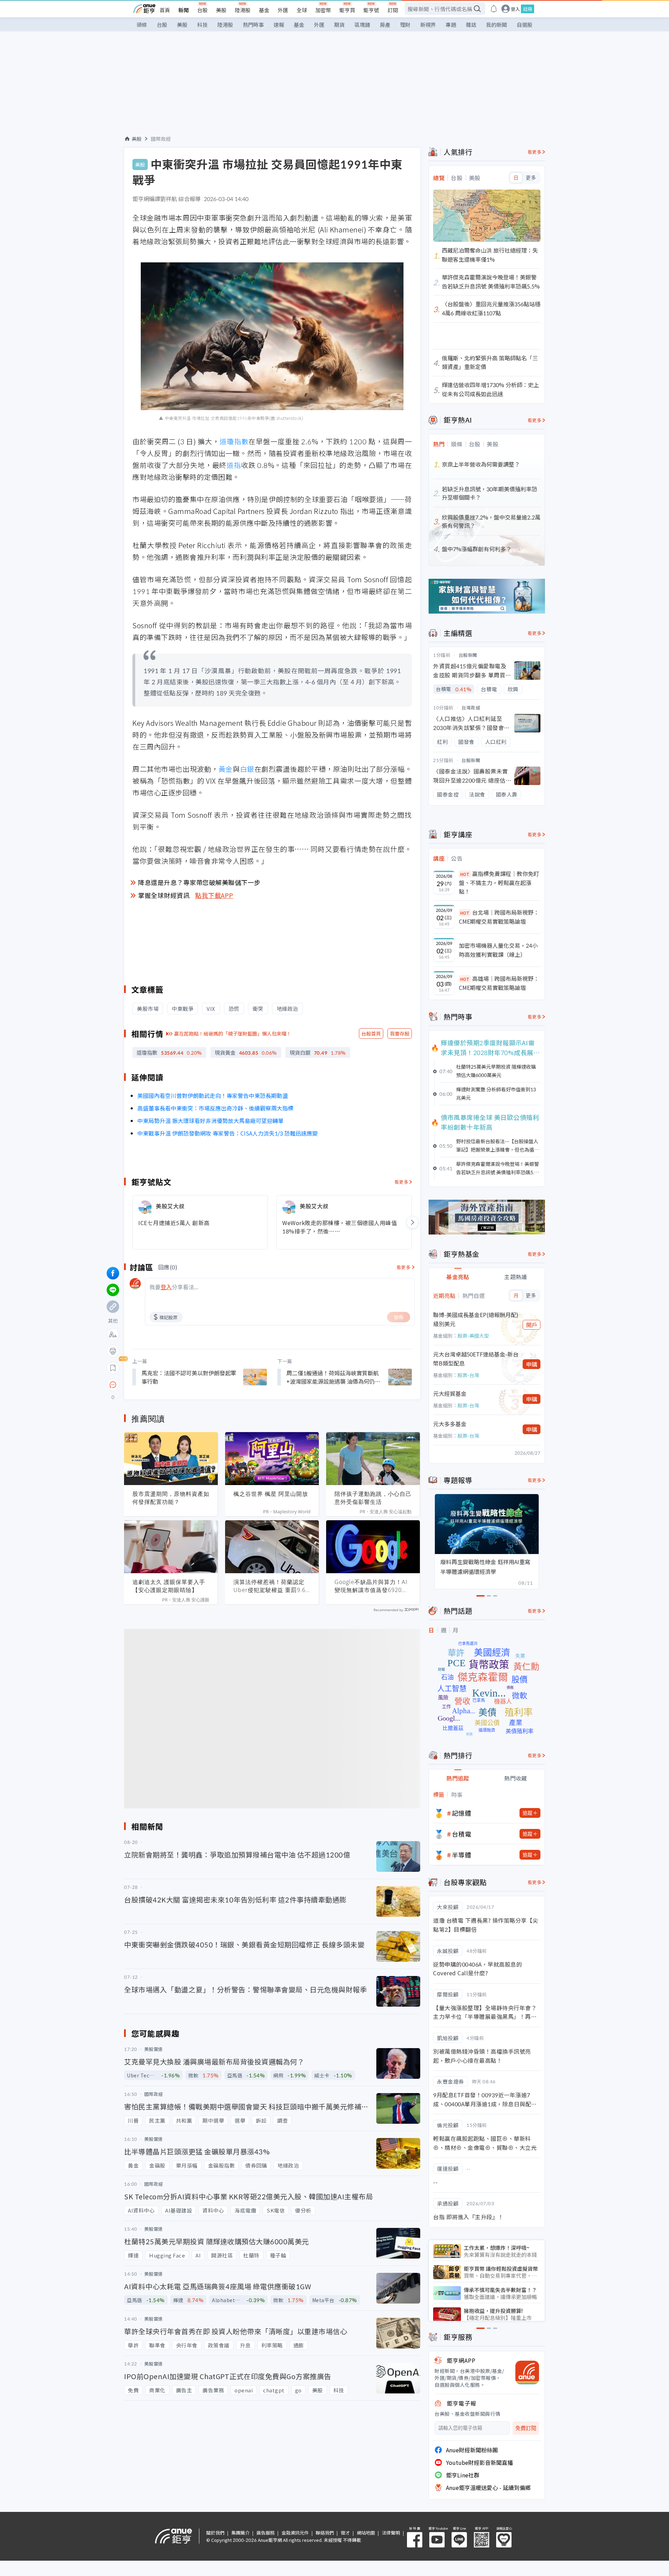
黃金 (226, 769)
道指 (234, 465)
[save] (113, 1368)
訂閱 (393, 10)
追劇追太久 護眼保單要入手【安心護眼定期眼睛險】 (169, 1586)
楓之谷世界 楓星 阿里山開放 (271, 1494)
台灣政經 (471, 708)
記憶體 (462, 1813)
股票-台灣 (468, 1375)
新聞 (184, 10)
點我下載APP (214, 895)
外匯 (283, 10)
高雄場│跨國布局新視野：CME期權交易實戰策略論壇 (499, 983)
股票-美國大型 (473, 1336)
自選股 (525, 25)
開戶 (532, 1325)
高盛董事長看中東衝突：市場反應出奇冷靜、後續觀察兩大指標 (215, 1108)
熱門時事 (253, 25)
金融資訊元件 (295, 2533)
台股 (202, 10)
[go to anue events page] (494, 9)
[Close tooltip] (171, 1385)
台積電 (462, 1834)
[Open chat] (113, 1385)
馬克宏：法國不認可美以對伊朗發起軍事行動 (189, 1377)
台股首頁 (371, 1033)
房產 (385, 25)
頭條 (142, 25)
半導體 (462, 1855)
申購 (532, 1364)
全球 (302, 10)
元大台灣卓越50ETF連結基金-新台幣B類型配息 (476, 1359)
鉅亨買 (347, 10)
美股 (221, 10)
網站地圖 (366, 2533)
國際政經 (161, 139)
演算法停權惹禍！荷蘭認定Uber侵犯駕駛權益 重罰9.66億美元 (271, 1586)
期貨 (339, 25)
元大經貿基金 (450, 1393)
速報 (279, 25)
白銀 (247, 769)
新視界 (428, 25)
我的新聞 (497, 25)
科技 (202, 25)
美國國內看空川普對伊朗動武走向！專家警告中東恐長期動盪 (213, 1095)
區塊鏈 (362, 25)
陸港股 (243, 10)
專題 (451, 25)
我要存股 (400, 1033)
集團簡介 (240, 2533)
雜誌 (471, 25)
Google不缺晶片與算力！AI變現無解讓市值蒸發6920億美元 (371, 1586)
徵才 (345, 2533)
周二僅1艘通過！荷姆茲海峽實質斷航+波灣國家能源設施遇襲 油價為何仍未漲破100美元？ (333, 1377)
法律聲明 (391, 2533)
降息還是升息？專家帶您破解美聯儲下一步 (199, 882)
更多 (531, 178)
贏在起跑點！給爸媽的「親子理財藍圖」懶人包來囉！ (233, 1033)
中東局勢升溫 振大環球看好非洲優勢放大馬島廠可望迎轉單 (210, 1121)
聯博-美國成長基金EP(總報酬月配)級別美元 (476, 1319)
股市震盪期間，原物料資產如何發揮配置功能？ (171, 1498)
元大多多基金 (450, 1424)
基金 (264, 10)
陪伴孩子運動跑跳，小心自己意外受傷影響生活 (373, 1498)
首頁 (165, 10)
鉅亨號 (371, 10)
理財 (405, 25)
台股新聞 (468, 655)
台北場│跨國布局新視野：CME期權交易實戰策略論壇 (499, 917)
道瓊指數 (234, 441)
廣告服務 (266, 2533)
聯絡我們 (325, 2533)
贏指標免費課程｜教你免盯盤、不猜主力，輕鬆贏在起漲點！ (499, 882)
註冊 (528, 9)
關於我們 (215, 2533)
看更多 (402, 1182)
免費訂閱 (526, 2428)
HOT (465, 874)
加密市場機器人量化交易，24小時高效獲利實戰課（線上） (498, 950)
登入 (515, 9)
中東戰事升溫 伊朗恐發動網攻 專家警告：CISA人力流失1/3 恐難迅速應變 (228, 1133)
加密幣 (323, 10)
